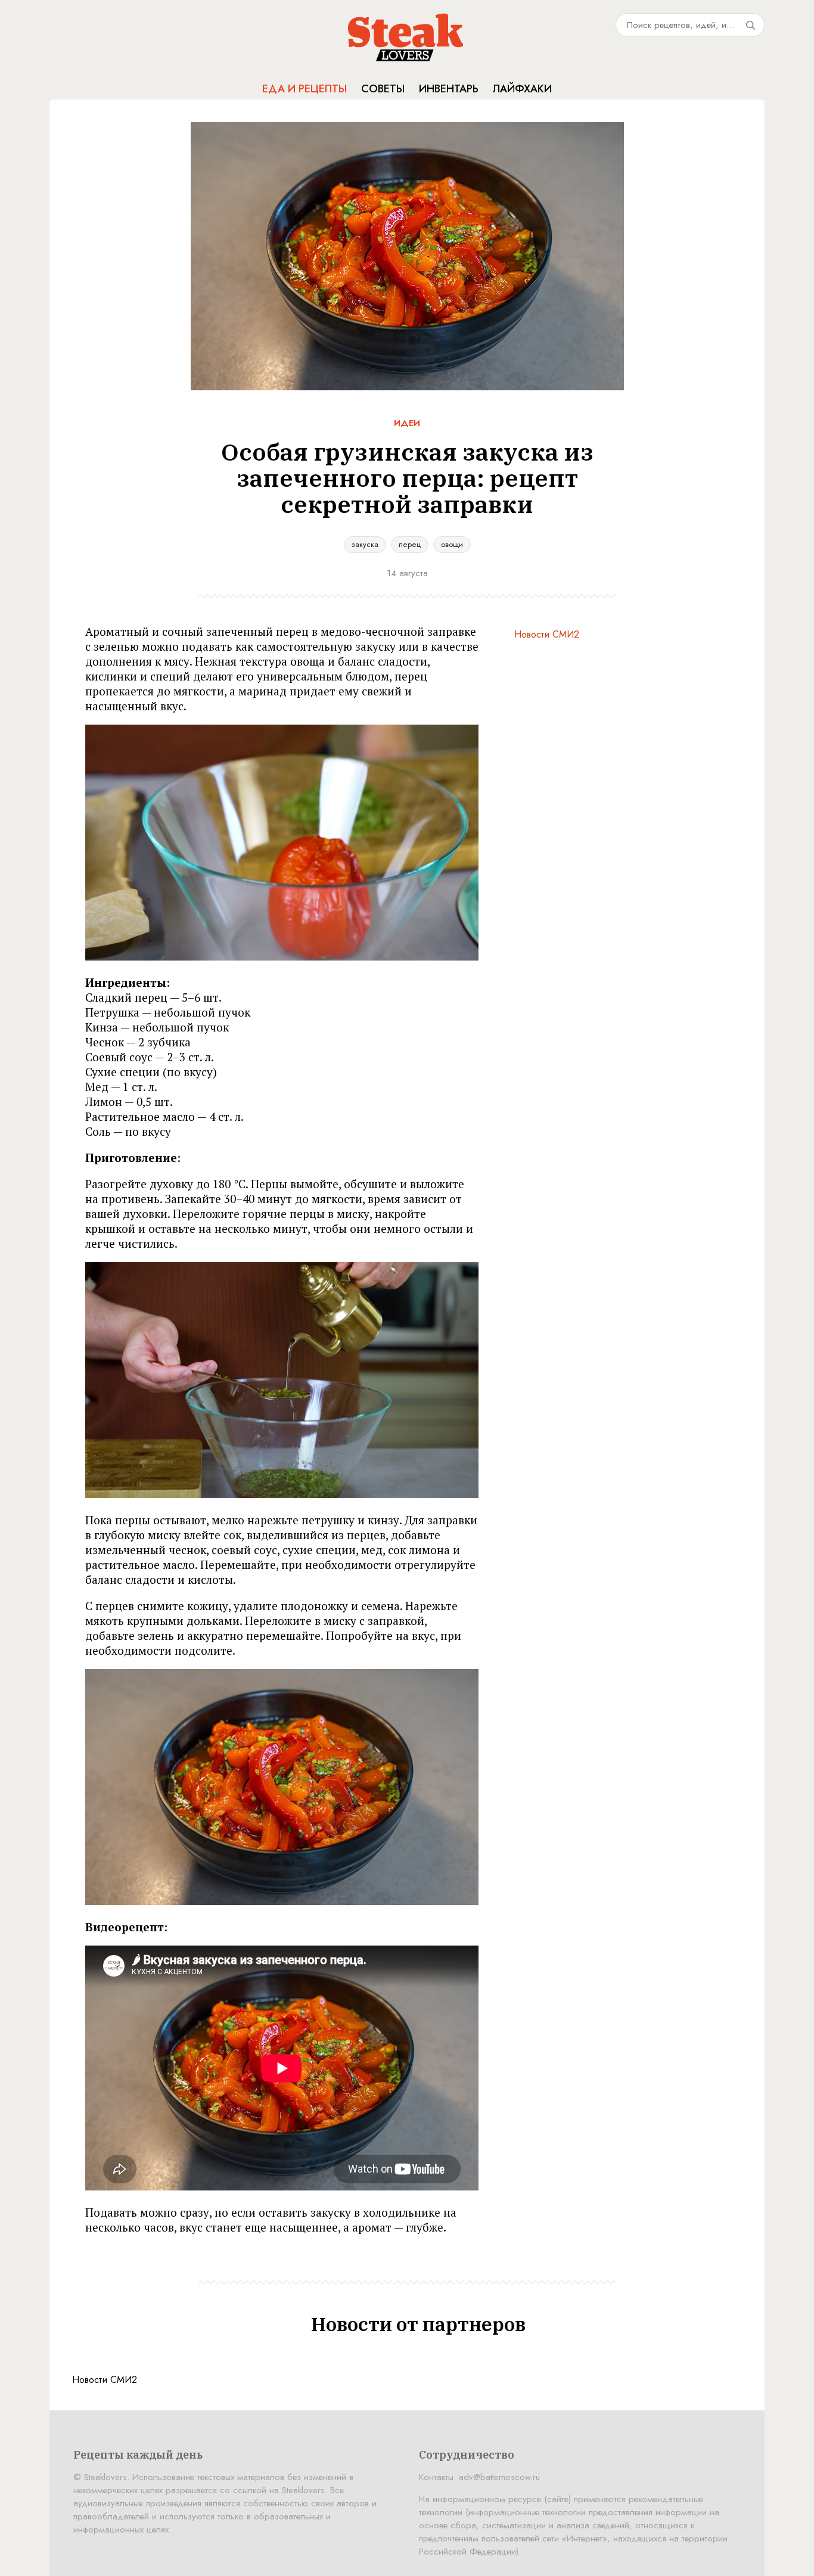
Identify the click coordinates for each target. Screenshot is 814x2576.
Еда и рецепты (305, 89)
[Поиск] (750, 25)
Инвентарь (449, 89)
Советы (383, 89)
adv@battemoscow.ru (499, 2477)
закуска (365, 544)
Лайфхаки (522, 89)
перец (410, 544)
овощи (452, 544)
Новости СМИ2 (547, 634)
